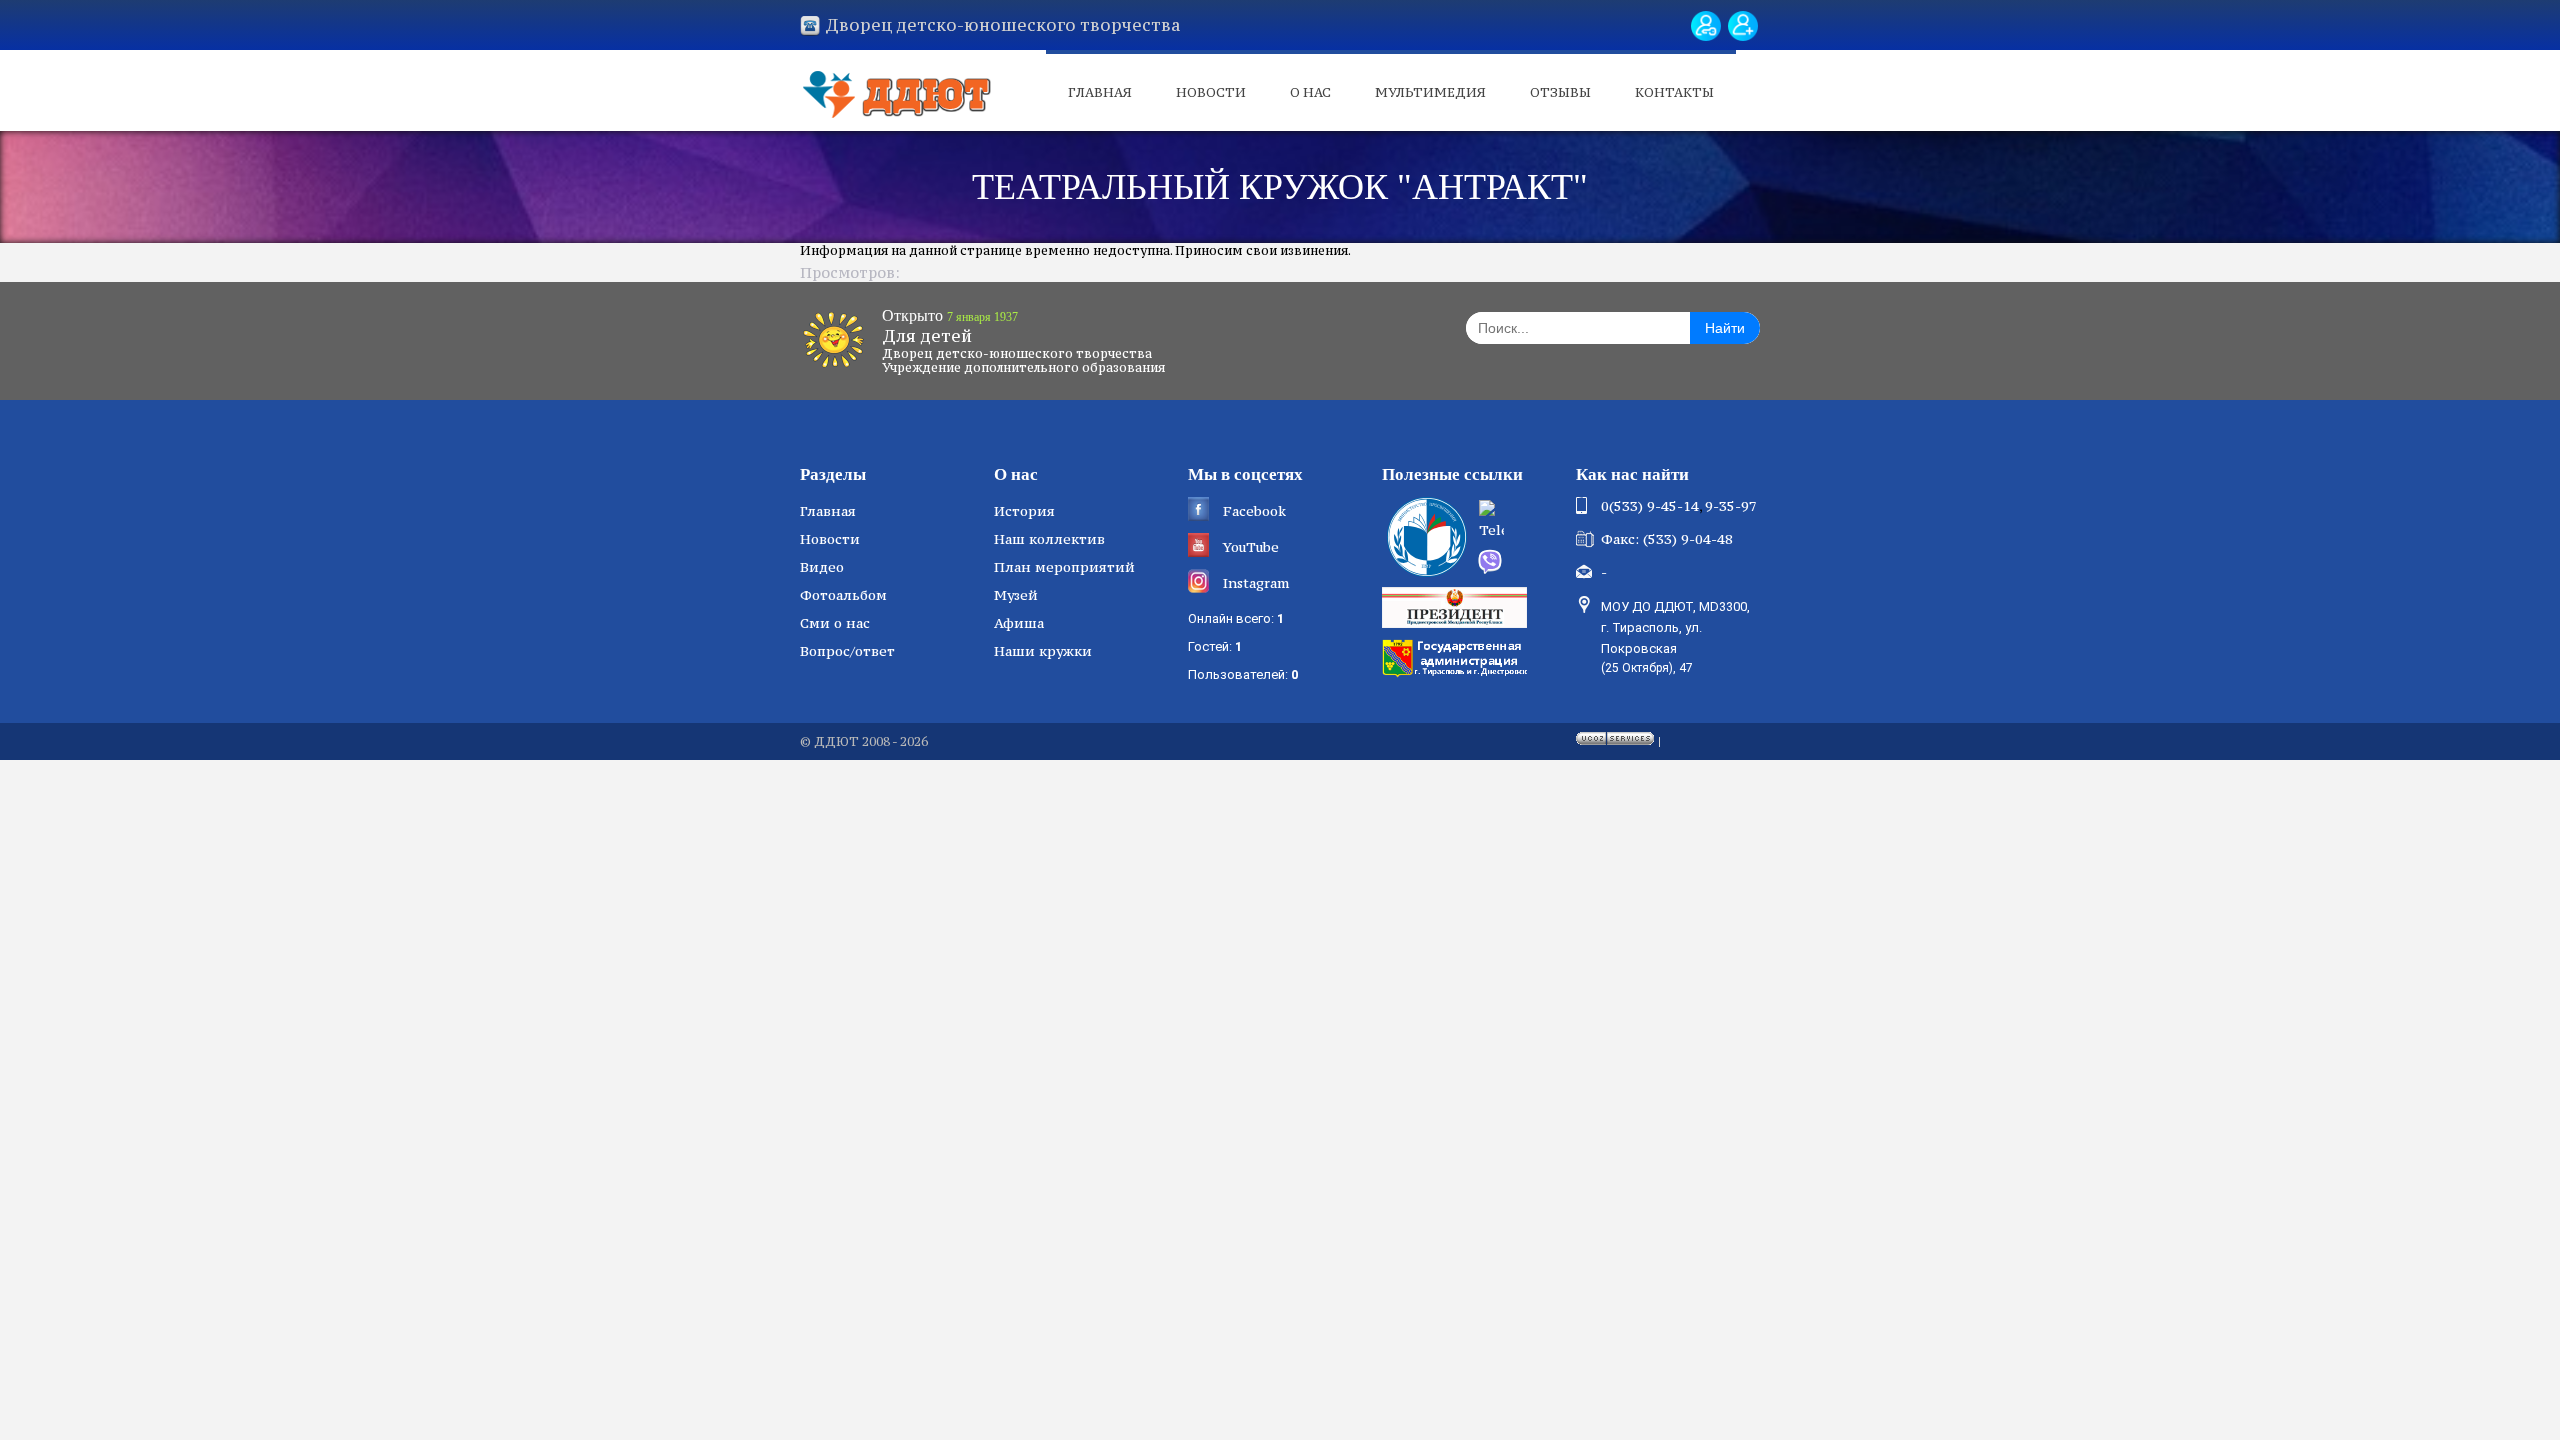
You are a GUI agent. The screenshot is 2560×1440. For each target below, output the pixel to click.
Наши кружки (1043, 651)
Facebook (1254, 511)
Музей (1016, 595)
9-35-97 (1731, 506)
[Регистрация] (1743, 26)
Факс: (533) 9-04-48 (1667, 539)
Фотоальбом (843, 595)
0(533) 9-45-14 (1650, 506)
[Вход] (1706, 26)
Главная (1100, 92)
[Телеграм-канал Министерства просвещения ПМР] (1521, 522)
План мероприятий (1064, 567)
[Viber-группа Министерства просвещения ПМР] (1520, 562)
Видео (822, 567)
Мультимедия (1430, 92)
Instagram (1256, 583)
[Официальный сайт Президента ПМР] (1457, 606)
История (1024, 511)
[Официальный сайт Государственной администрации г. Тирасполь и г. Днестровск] (1457, 656)
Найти (1725, 328)
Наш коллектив (1049, 539)
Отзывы (1560, 92)
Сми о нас (835, 623)
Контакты (1674, 92)
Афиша (1019, 623)
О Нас (1310, 92)
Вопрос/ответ (847, 651)
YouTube (1251, 547)
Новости (1211, 92)
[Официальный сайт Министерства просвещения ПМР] (1424, 537)
